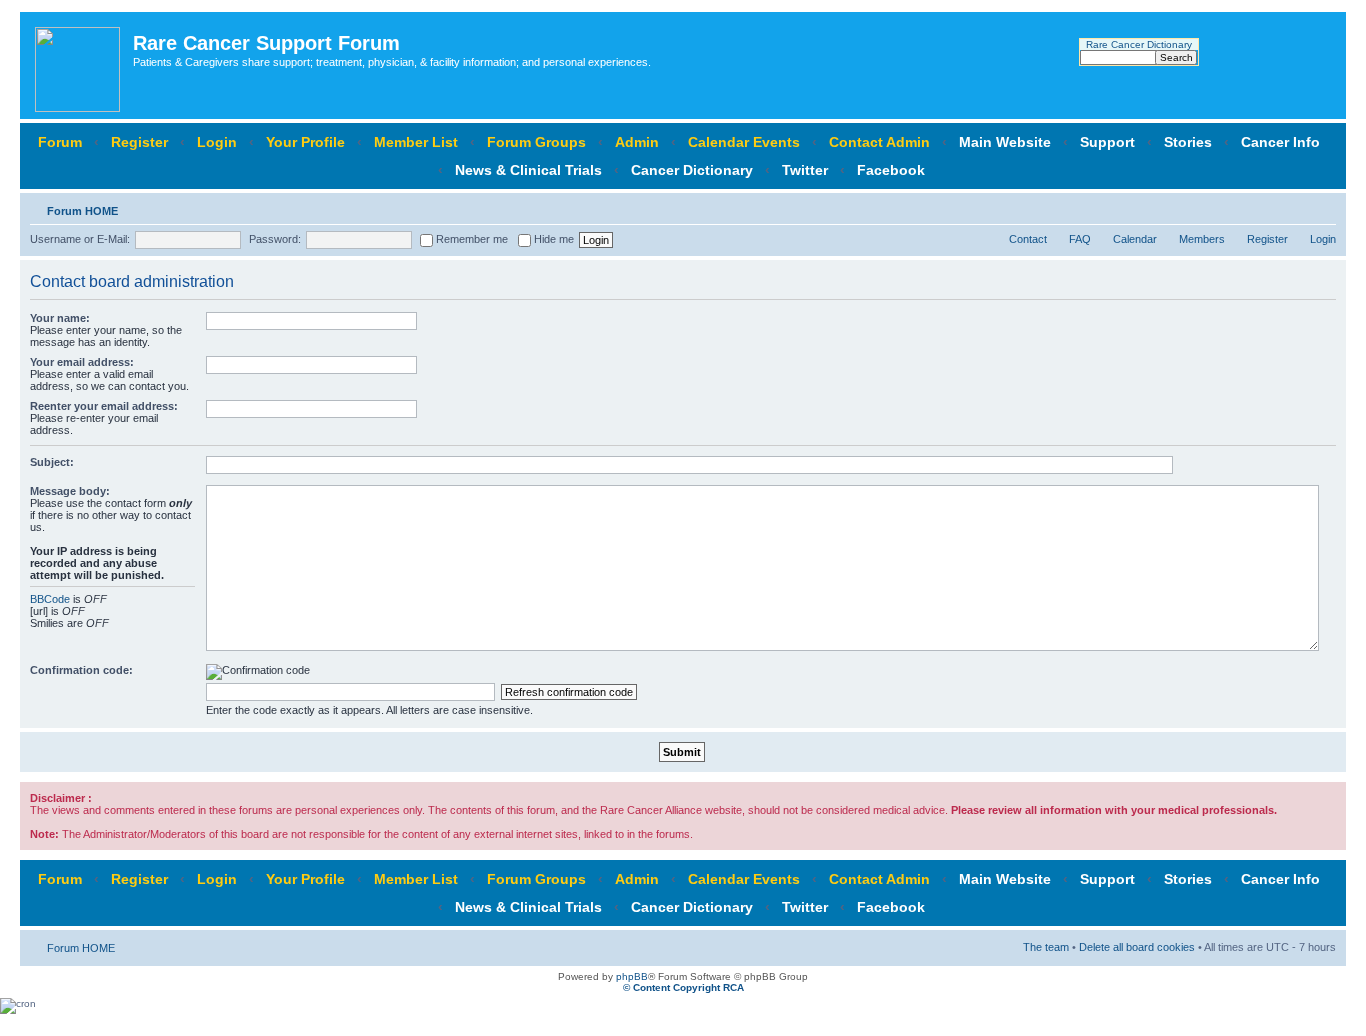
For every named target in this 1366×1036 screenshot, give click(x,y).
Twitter (805, 170)
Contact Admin (879, 142)
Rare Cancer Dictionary (1139, 44)
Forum (60, 142)
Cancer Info (1280, 142)
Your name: (60, 318)
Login (217, 142)
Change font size (1321, 207)
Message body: (70, 491)
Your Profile (305, 142)
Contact (1028, 239)
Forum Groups (536, 142)
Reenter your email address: (104, 406)
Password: (275, 239)
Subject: (52, 462)
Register (139, 142)
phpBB (632, 976)
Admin (637, 142)
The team (1046, 947)
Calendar (1135, 239)
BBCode (50, 599)
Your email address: (82, 362)
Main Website (1005, 142)
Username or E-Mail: (80, 239)
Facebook (891, 170)
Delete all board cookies (1137, 947)
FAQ (1080, 239)
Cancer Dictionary (692, 170)
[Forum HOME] (79, 65)
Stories (1188, 142)
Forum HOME (82, 211)
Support (1107, 142)
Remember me (470, 239)
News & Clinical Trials (528, 170)
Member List (416, 142)
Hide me (552, 239)
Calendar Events (744, 142)
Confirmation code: (81, 670)
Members (1202, 239)
